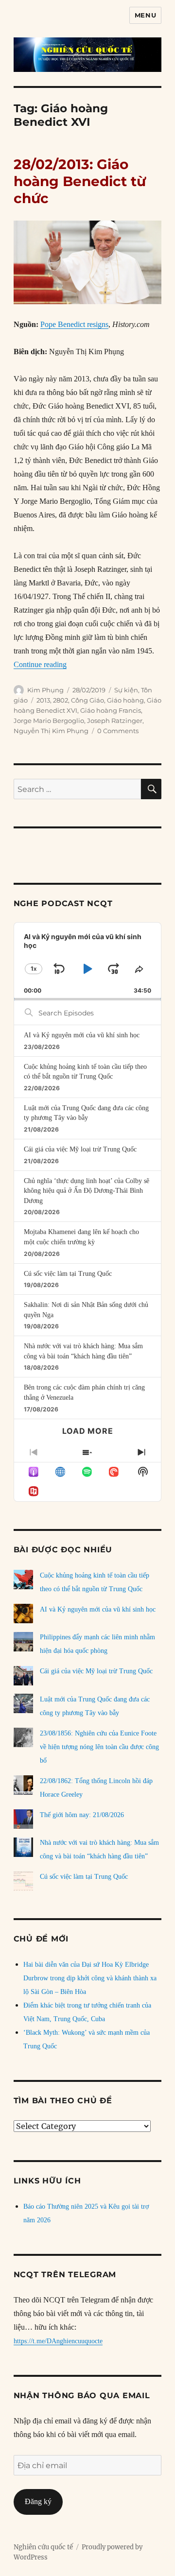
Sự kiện (126, 690)
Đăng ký (38, 2501)
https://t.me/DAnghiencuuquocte (58, 2341)
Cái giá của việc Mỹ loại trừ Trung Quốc (80, 1149)
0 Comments (118, 731)
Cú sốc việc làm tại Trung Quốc (68, 1274)
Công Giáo (87, 700)
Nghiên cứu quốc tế (43, 2547)
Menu (145, 15)
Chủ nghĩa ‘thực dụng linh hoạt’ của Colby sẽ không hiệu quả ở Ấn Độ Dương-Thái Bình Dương (87, 1191)
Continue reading (40, 664)
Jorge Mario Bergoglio (49, 721)
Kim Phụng (45, 690)
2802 (61, 700)
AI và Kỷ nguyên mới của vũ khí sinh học (82, 1035)
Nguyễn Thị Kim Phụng (51, 731)
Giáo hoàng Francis (111, 710)
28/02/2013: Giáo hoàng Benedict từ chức (80, 181)
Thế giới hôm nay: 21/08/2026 (82, 1815)
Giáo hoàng (125, 700)
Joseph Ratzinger (115, 721)
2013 (43, 700)
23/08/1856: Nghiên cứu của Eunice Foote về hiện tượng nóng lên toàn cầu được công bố (99, 1747)
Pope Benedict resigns (74, 324)
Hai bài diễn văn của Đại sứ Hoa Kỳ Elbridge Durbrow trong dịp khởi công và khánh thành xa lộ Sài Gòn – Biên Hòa (90, 1978)
